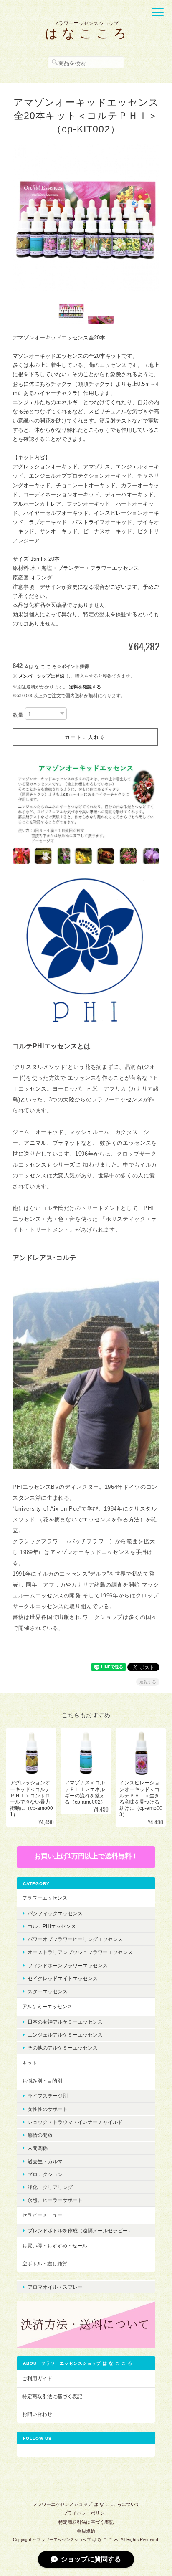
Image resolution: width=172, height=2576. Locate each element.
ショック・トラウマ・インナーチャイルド (75, 2122)
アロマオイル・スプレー (55, 2287)
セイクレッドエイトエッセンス (63, 1978)
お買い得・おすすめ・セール (55, 2246)
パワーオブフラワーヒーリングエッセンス (75, 1939)
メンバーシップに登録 (41, 676)
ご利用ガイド (37, 2378)
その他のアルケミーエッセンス (63, 2048)
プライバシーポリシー (86, 2513)
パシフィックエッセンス (55, 1913)
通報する (148, 1682)
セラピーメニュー (42, 2215)
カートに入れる (85, 737)
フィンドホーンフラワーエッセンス (68, 1965)
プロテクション (45, 2174)
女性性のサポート (48, 2109)
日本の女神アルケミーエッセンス (65, 2022)
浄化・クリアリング (50, 2187)
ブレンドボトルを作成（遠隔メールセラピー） (80, 2231)
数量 (18, 715)
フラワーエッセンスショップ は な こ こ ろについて (86, 2504)
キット (30, 2063)
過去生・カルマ (45, 2161)
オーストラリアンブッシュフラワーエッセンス (80, 1952)
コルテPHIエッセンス (52, 1926)
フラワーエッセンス (45, 1898)
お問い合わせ (37, 2414)
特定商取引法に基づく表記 (52, 2396)
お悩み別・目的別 (42, 2081)
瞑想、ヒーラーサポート (55, 2200)
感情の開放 (40, 2135)
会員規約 (86, 2531)
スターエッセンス (48, 1991)
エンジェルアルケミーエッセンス (65, 2035)
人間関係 (38, 2148)
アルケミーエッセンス (47, 2006)
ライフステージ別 (48, 2096)
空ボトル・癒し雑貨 (45, 2263)
